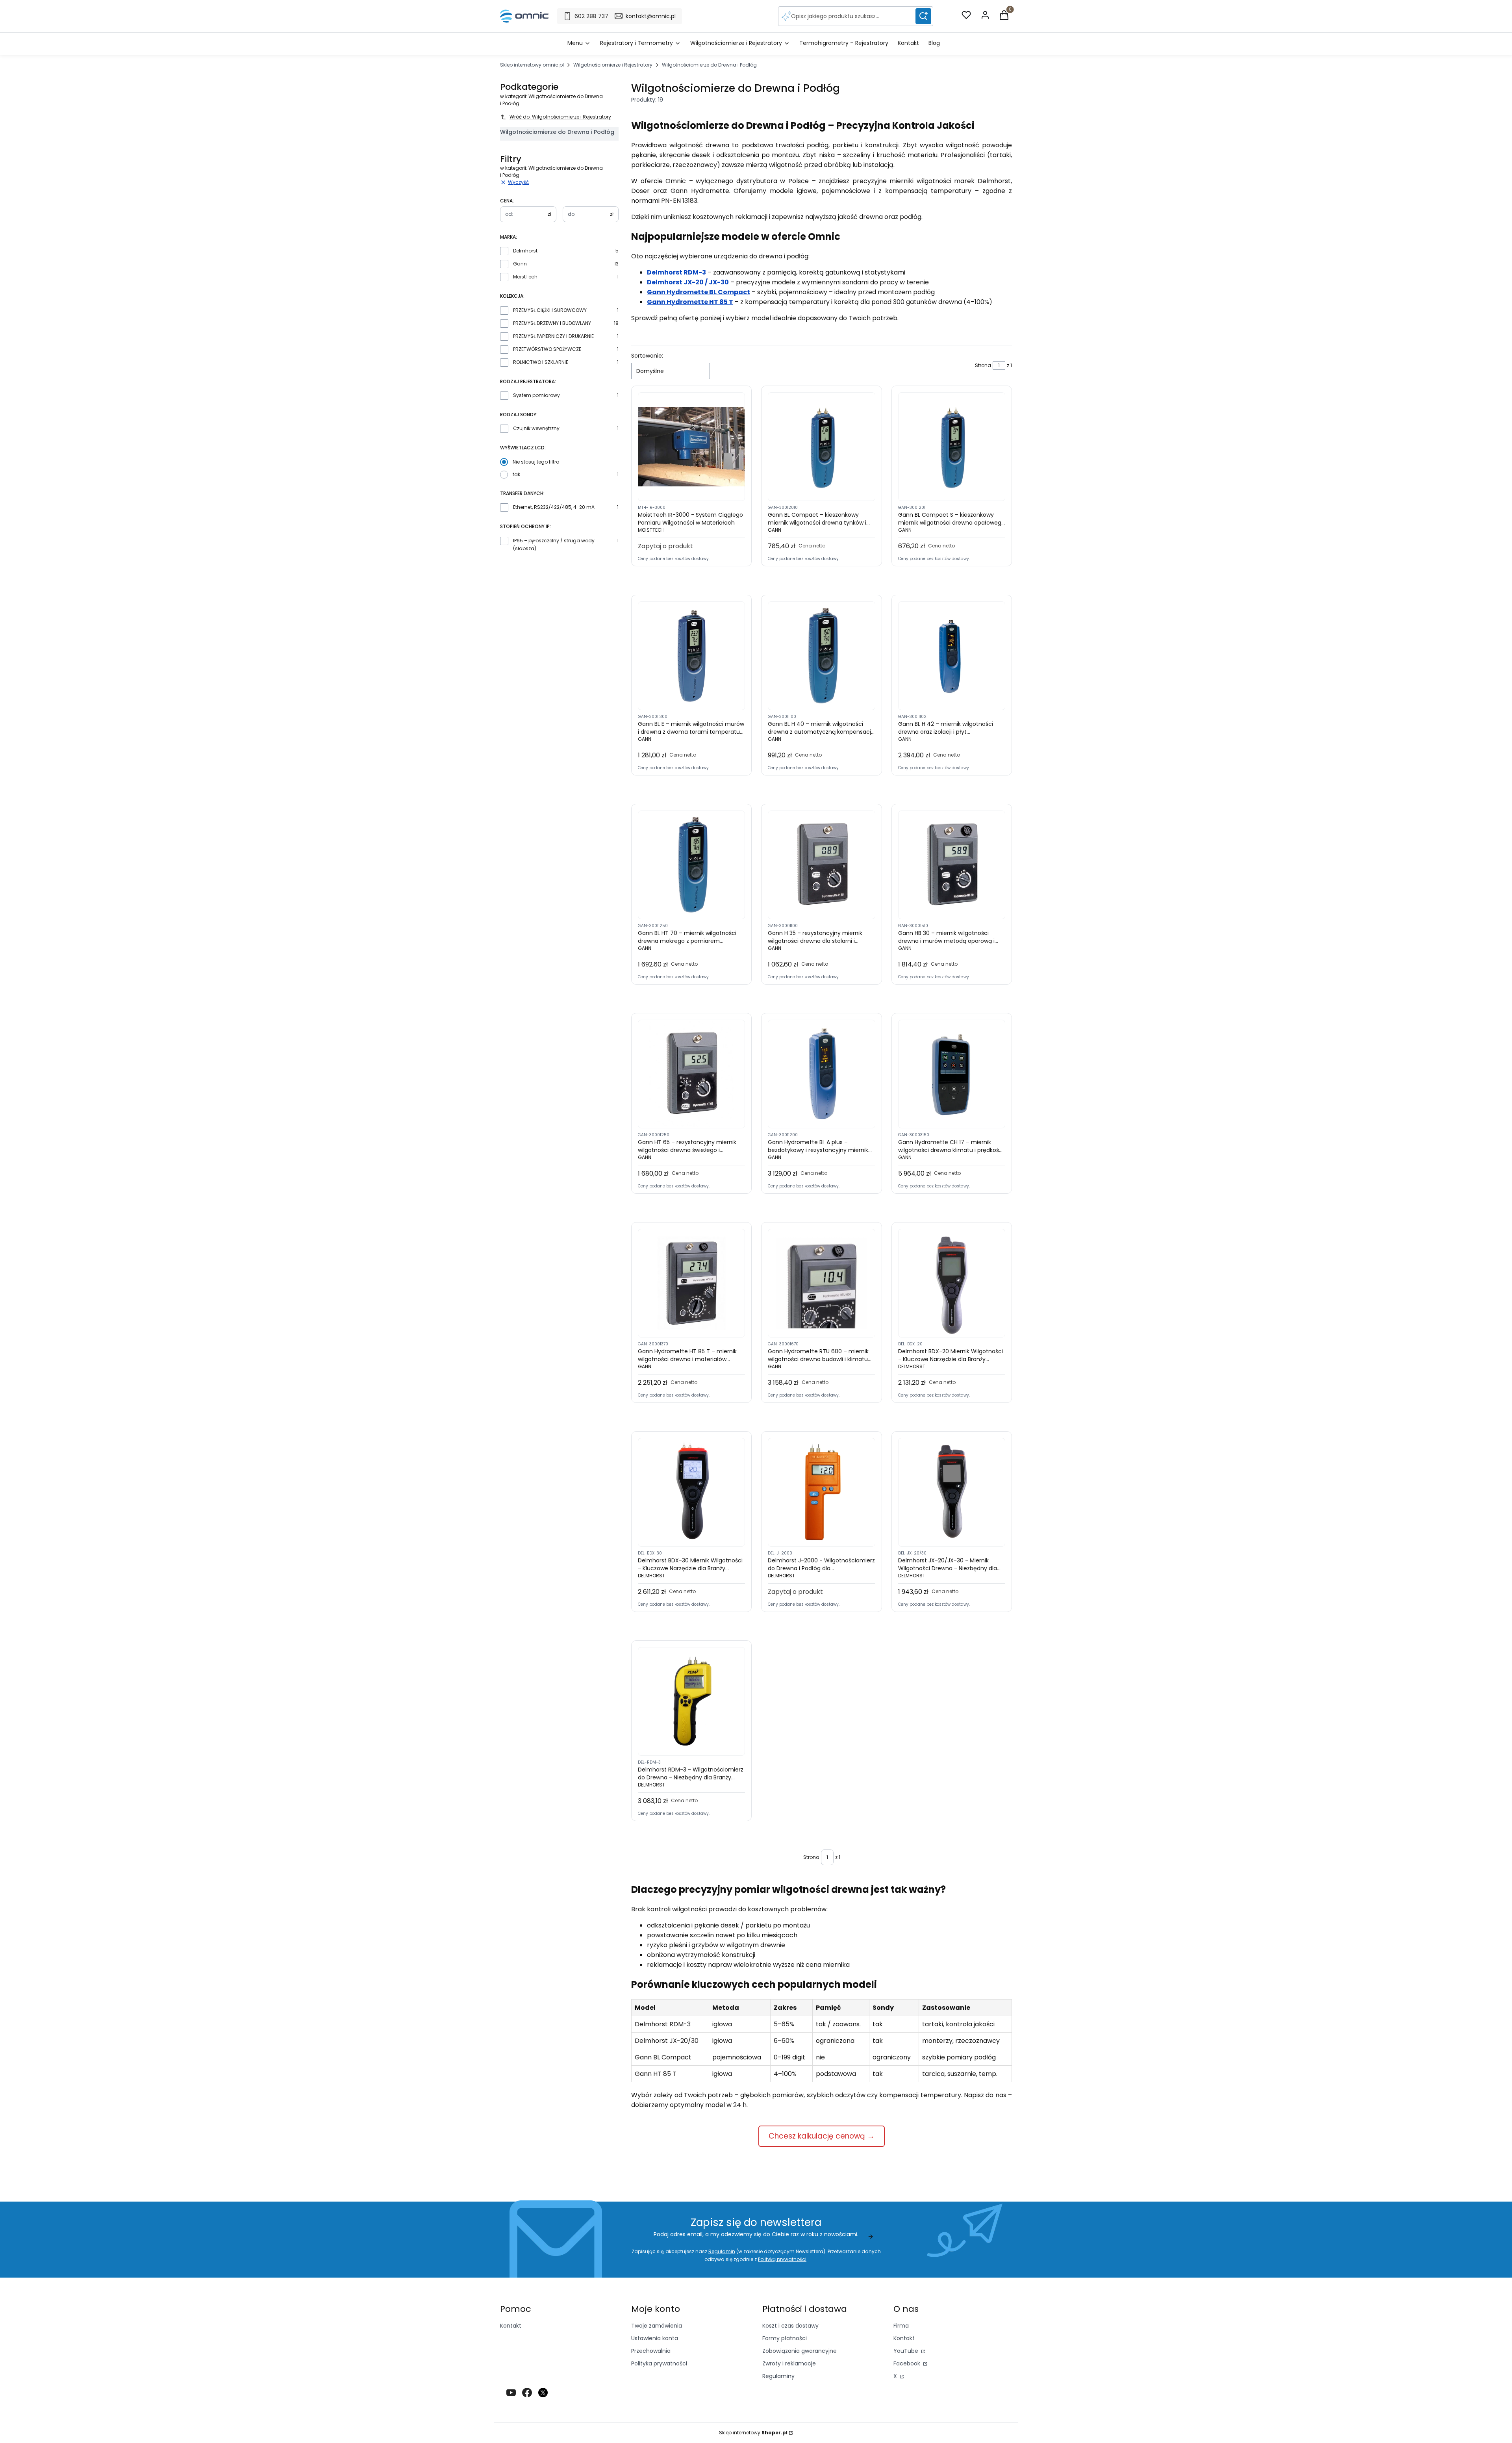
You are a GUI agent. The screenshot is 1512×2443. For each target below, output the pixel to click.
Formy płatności (785, 2338)
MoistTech (525, 277)
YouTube (907, 2351)
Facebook (908, 2363)
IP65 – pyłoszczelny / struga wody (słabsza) (554, 544)
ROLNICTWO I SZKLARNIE (541, 362)
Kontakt (511, 2326)
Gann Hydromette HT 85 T (690, 302)
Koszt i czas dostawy (790, 2326)
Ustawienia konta (655, 2338)
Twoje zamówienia (657, 2326)
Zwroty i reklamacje (789, 2363)
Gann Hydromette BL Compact (699, 292)
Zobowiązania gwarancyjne (800, 2351)
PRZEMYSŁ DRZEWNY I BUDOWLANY (552, 323)
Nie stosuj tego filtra (536, 462)
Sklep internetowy (753, 2433)
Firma (901, 2326)
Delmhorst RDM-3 (676, 272)
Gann (520, 264)
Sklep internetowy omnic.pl (532, 65)
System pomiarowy (536, 395)
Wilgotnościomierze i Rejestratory (613, 65)
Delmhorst (525, 251)
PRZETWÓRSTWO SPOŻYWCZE (547, 349)
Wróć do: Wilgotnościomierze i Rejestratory (560, 117)
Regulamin (722, 2251)
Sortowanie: (647, 356)
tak (516, 474)
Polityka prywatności (659, 2363)
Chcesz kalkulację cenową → (822, 2136)
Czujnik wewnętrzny (536, 428)
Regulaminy (778, 2376)
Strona (983, 365)
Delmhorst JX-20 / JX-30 (688, 282)
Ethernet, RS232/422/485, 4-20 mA (554, 507)
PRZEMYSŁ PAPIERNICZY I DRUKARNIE (553, 336)
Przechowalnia (651, 2351)
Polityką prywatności (782, 2259)
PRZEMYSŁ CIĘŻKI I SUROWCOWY (550, 310)
